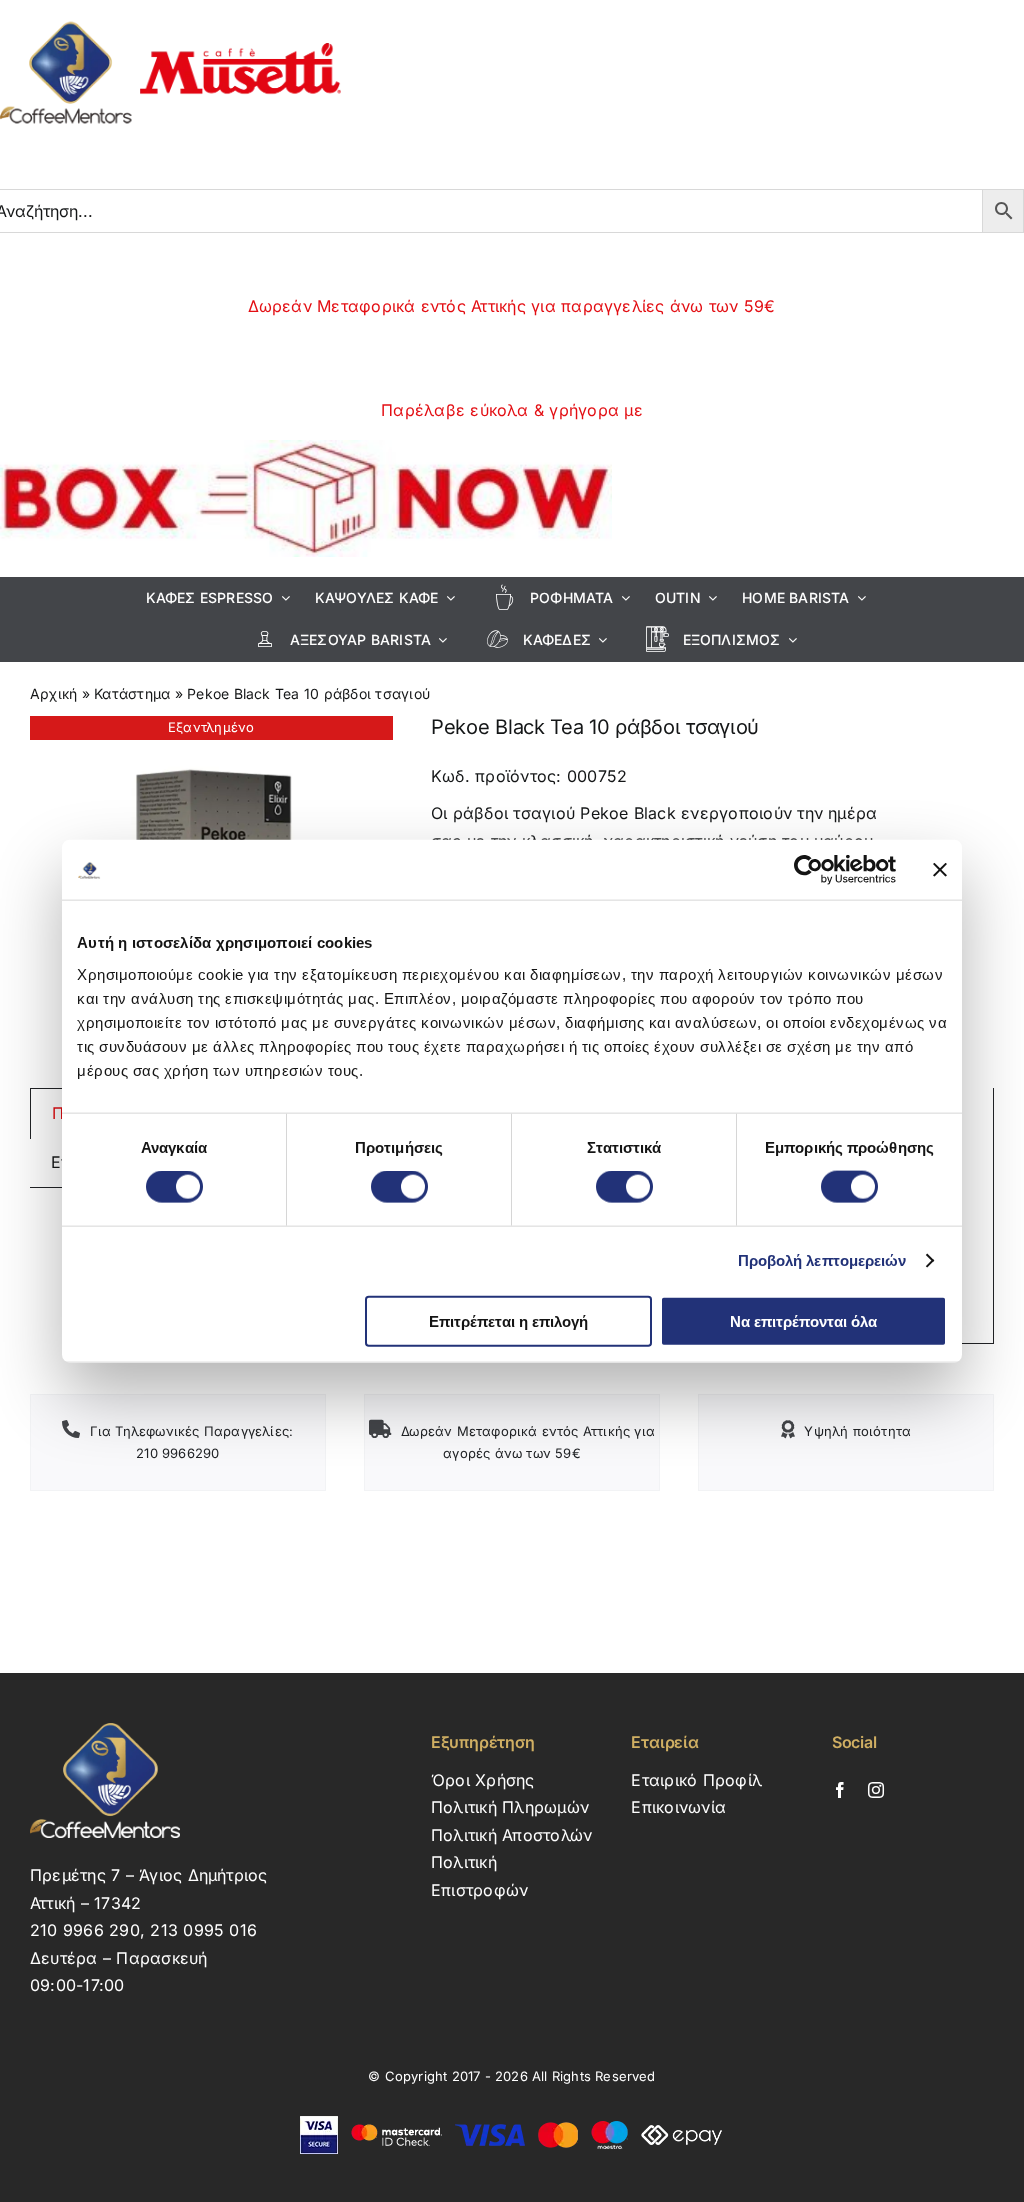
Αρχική (53, 693)
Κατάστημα (132, 693)
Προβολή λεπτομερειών (822, 1260)
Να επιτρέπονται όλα (803, 1320)
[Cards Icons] (512, 2124)
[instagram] (876, 1790)
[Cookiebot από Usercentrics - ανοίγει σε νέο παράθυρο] (808, 870)
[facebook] (840, 1790)
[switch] (399, 1187)
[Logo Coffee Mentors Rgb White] (105, 1731)
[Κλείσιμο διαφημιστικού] (940, 870)
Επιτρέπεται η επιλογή (508, 1320)
